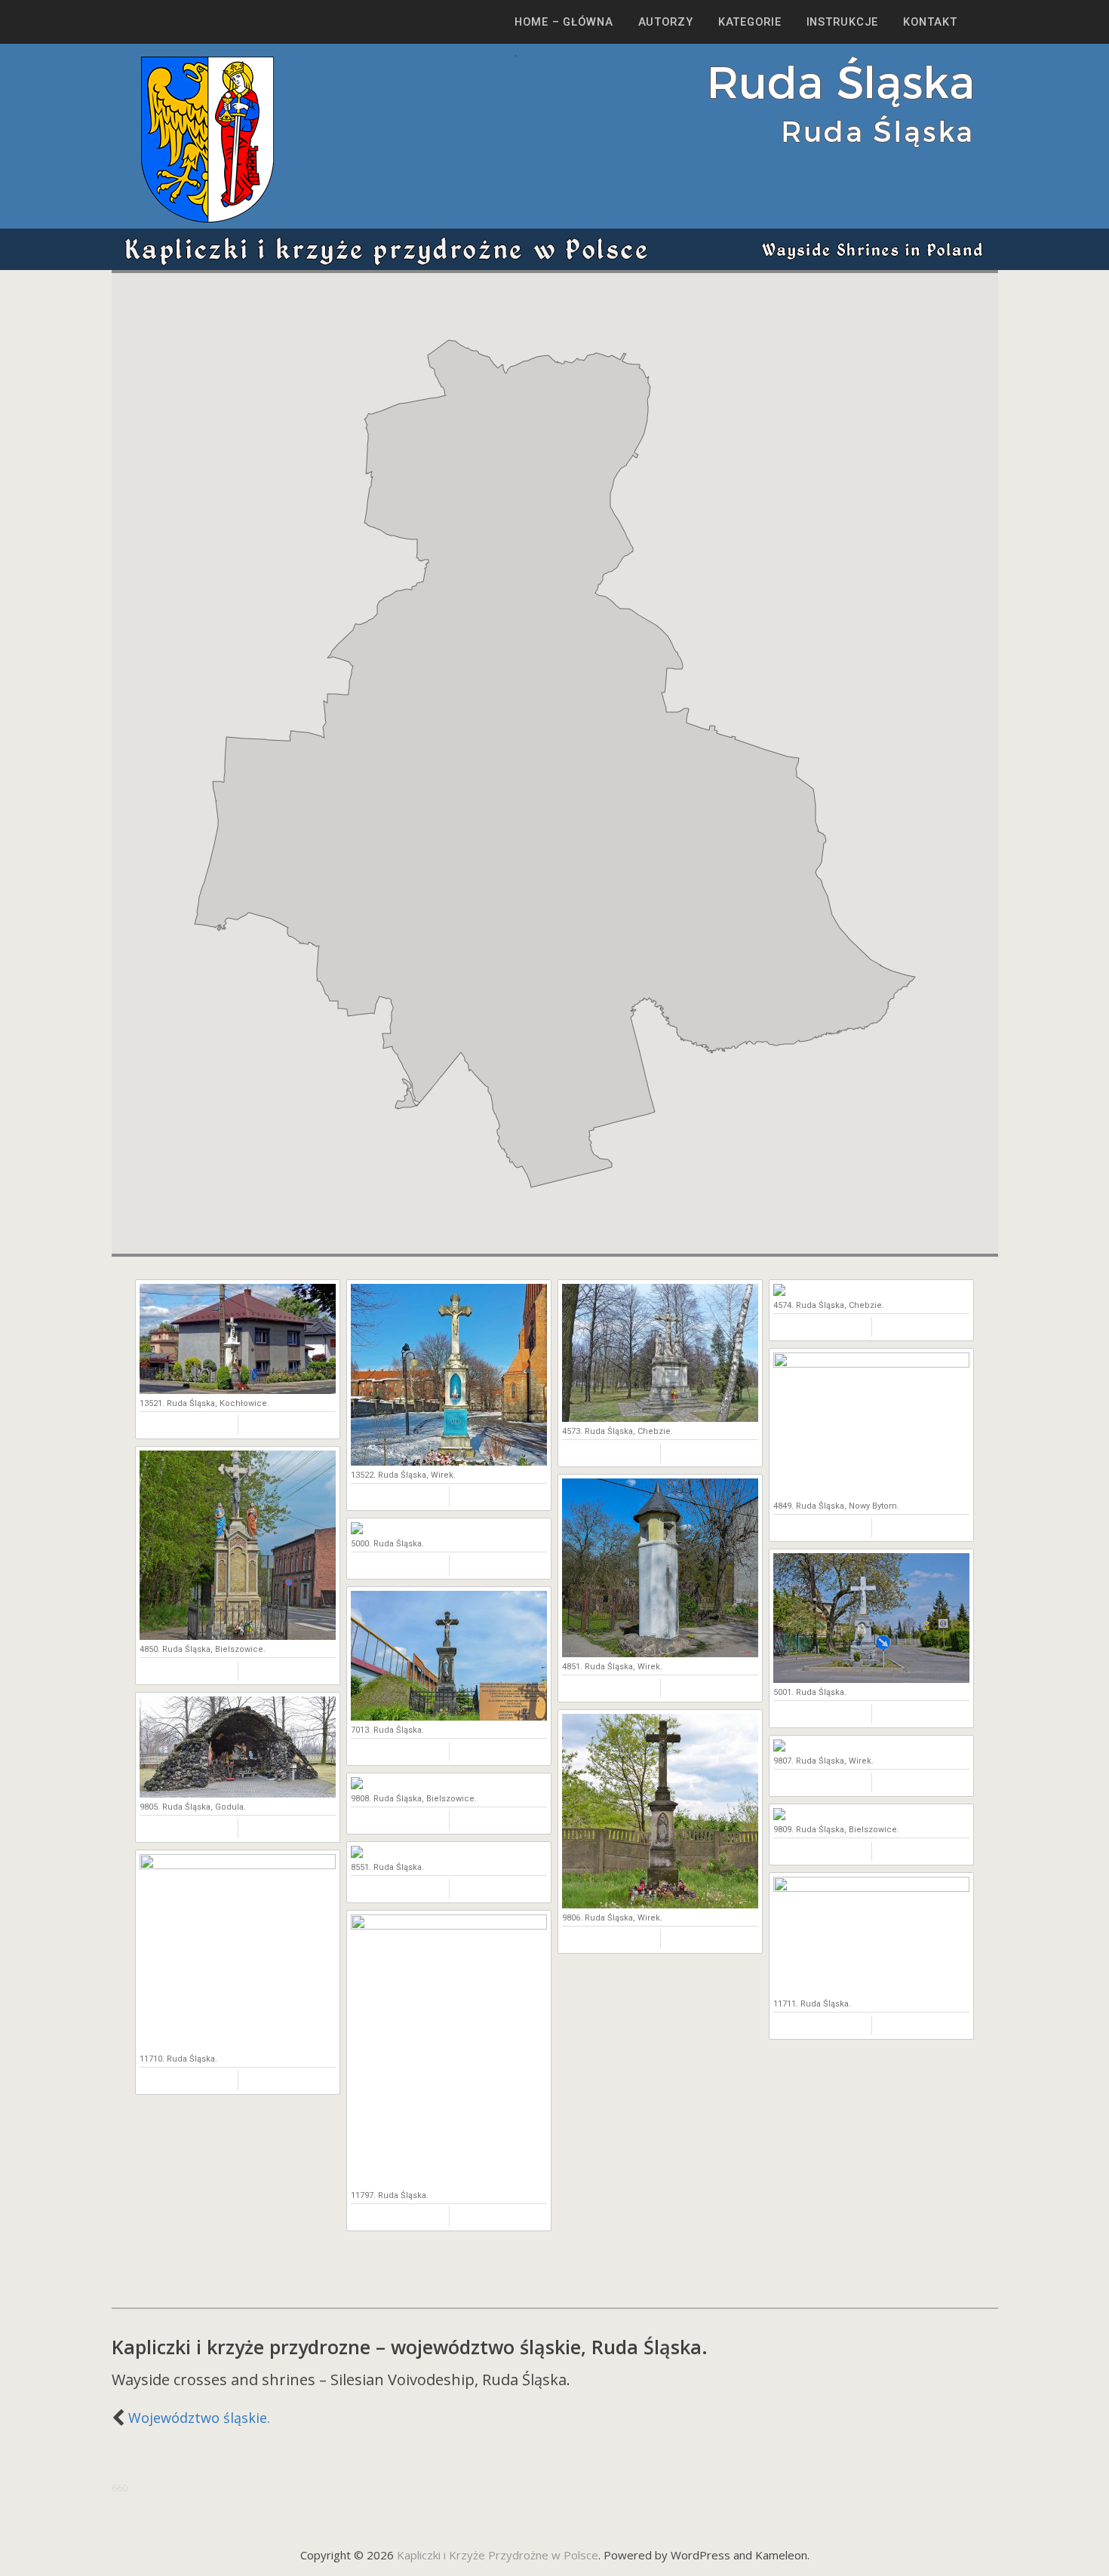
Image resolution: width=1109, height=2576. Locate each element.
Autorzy (666, 22)
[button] (674, 815)
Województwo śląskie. (199, 2418)
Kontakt (930, 22)
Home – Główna (564, 22)
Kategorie (750, 22)
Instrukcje (843, 22)
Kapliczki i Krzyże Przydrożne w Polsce (498, 2555)
